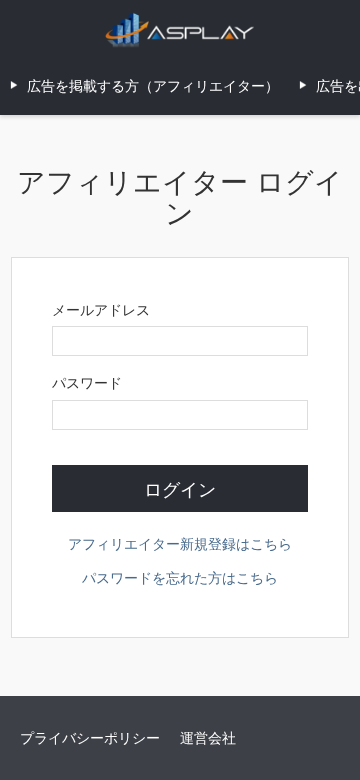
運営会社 (208, 737)
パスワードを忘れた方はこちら (180, 577)
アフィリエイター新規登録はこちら (180, 543)
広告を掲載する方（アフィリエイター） (153, 85)
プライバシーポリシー (90, 737)
